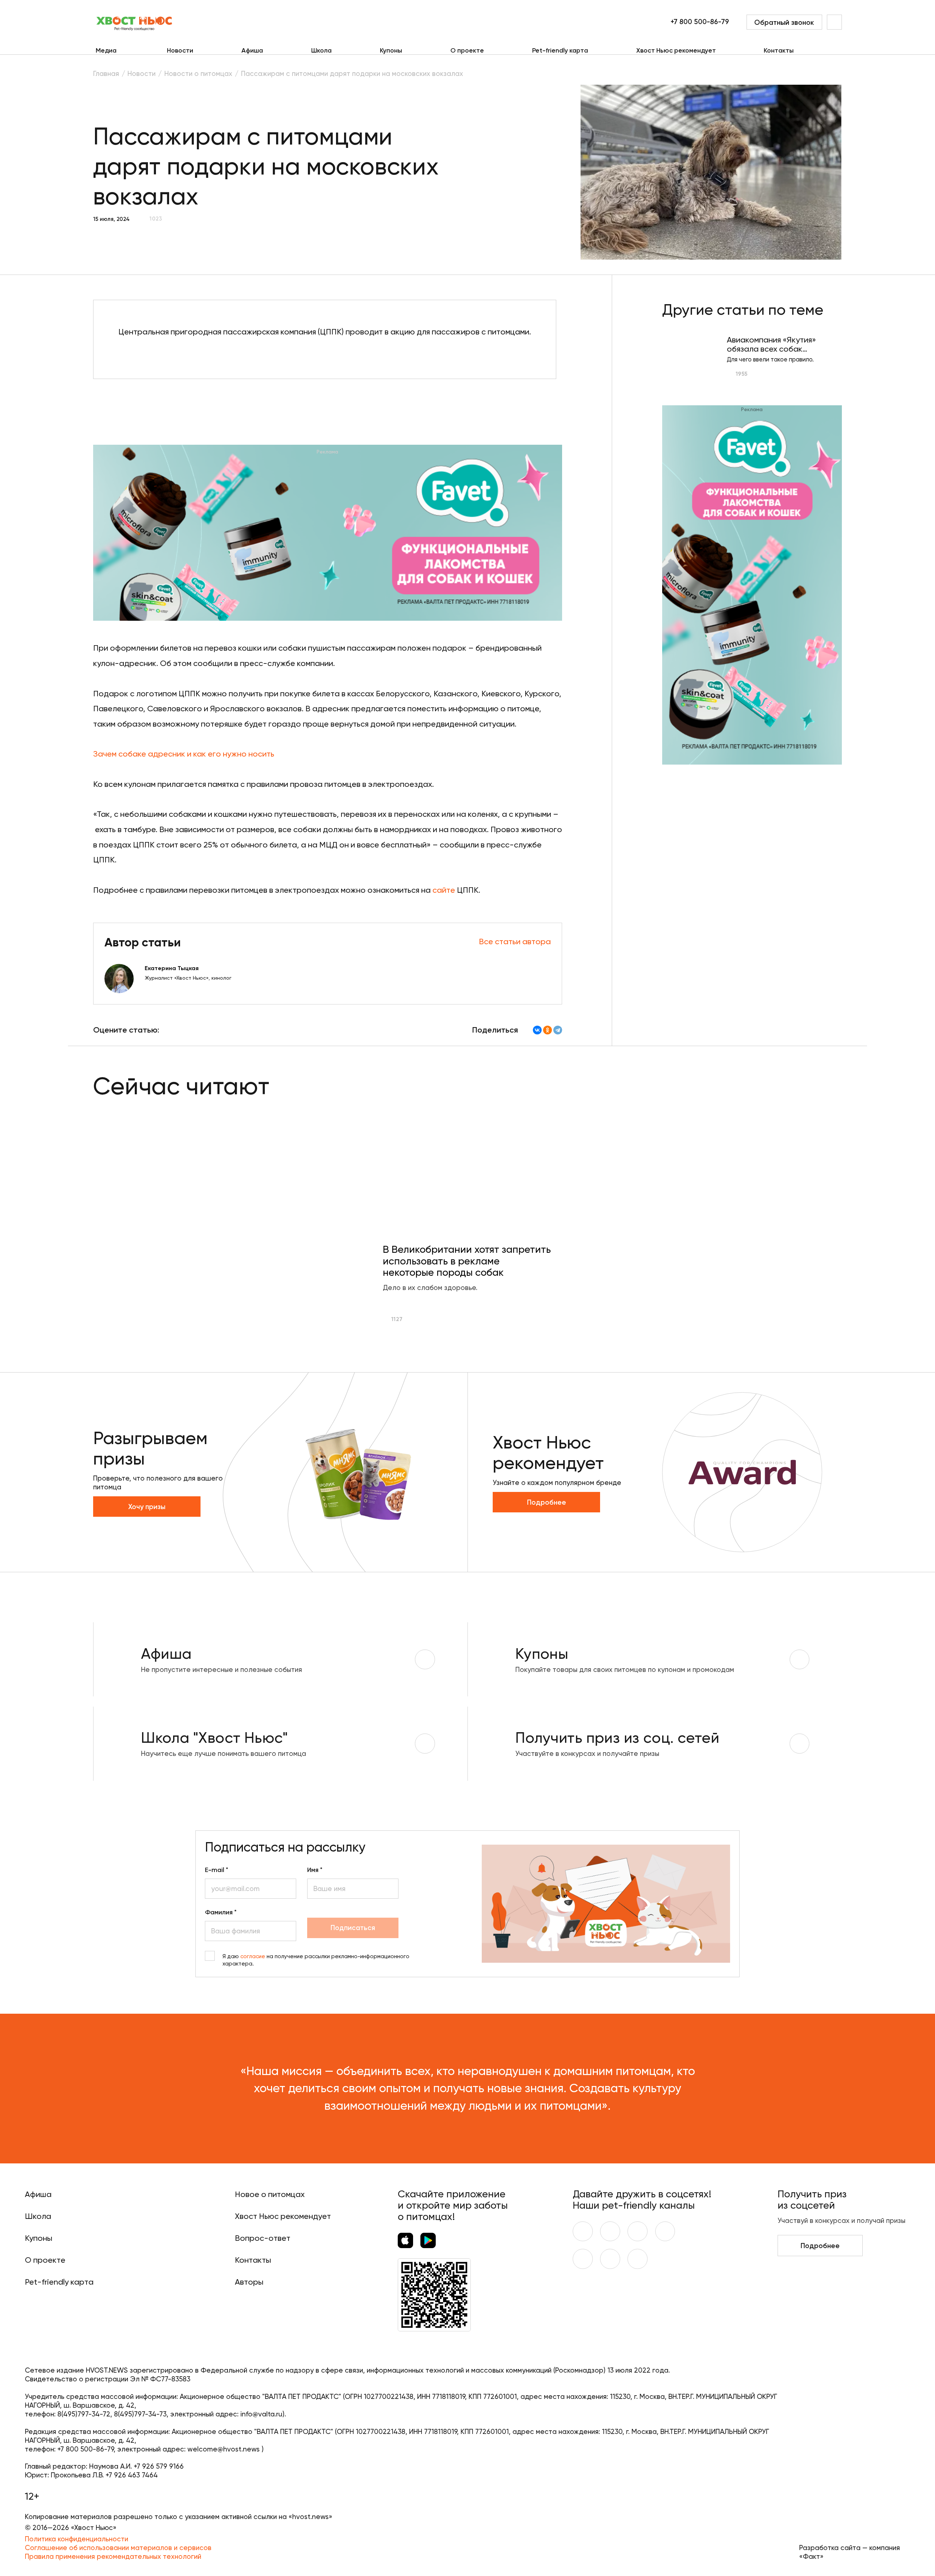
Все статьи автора (515, 941)
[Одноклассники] (547, 1030)
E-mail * (217, 1870)
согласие (253, 1956)
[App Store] (405, 2240)
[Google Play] (428, 2240)
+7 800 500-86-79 (700, 22)
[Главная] (135, 22)
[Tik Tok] (610, 2259)
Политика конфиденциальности (77, 2539)
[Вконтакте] (583, 2231)
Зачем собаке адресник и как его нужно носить (184, 754)
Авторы (249, 2282)
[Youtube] (610, 2231)
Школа (321, 51)
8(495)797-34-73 (140, 2414)
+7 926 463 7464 (132, 2475)
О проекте (467, 51)
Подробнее (547, 1502)
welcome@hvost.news (224, 2449)
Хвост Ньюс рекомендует (676, 51)
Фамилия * (221, 1912)
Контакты (779, 51)
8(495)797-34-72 (84, 2414)
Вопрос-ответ (263, 2238)
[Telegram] (558, 1030)
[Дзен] (583, 2259)
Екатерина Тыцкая (172, 968)
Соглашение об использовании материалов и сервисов (118, 2548)
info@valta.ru (261, 2414)
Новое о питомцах (270, 2194)
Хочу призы (147, 1507)
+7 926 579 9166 (159, 2466)
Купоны (391, 51)
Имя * (315, 1870)
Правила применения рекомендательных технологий (113, 2556)
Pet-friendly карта (560, 51)
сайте (444, 890)
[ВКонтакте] (537, 1030)
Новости (180, 51)
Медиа (106, 50)
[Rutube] (638, 2259)
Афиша (252, 51)
